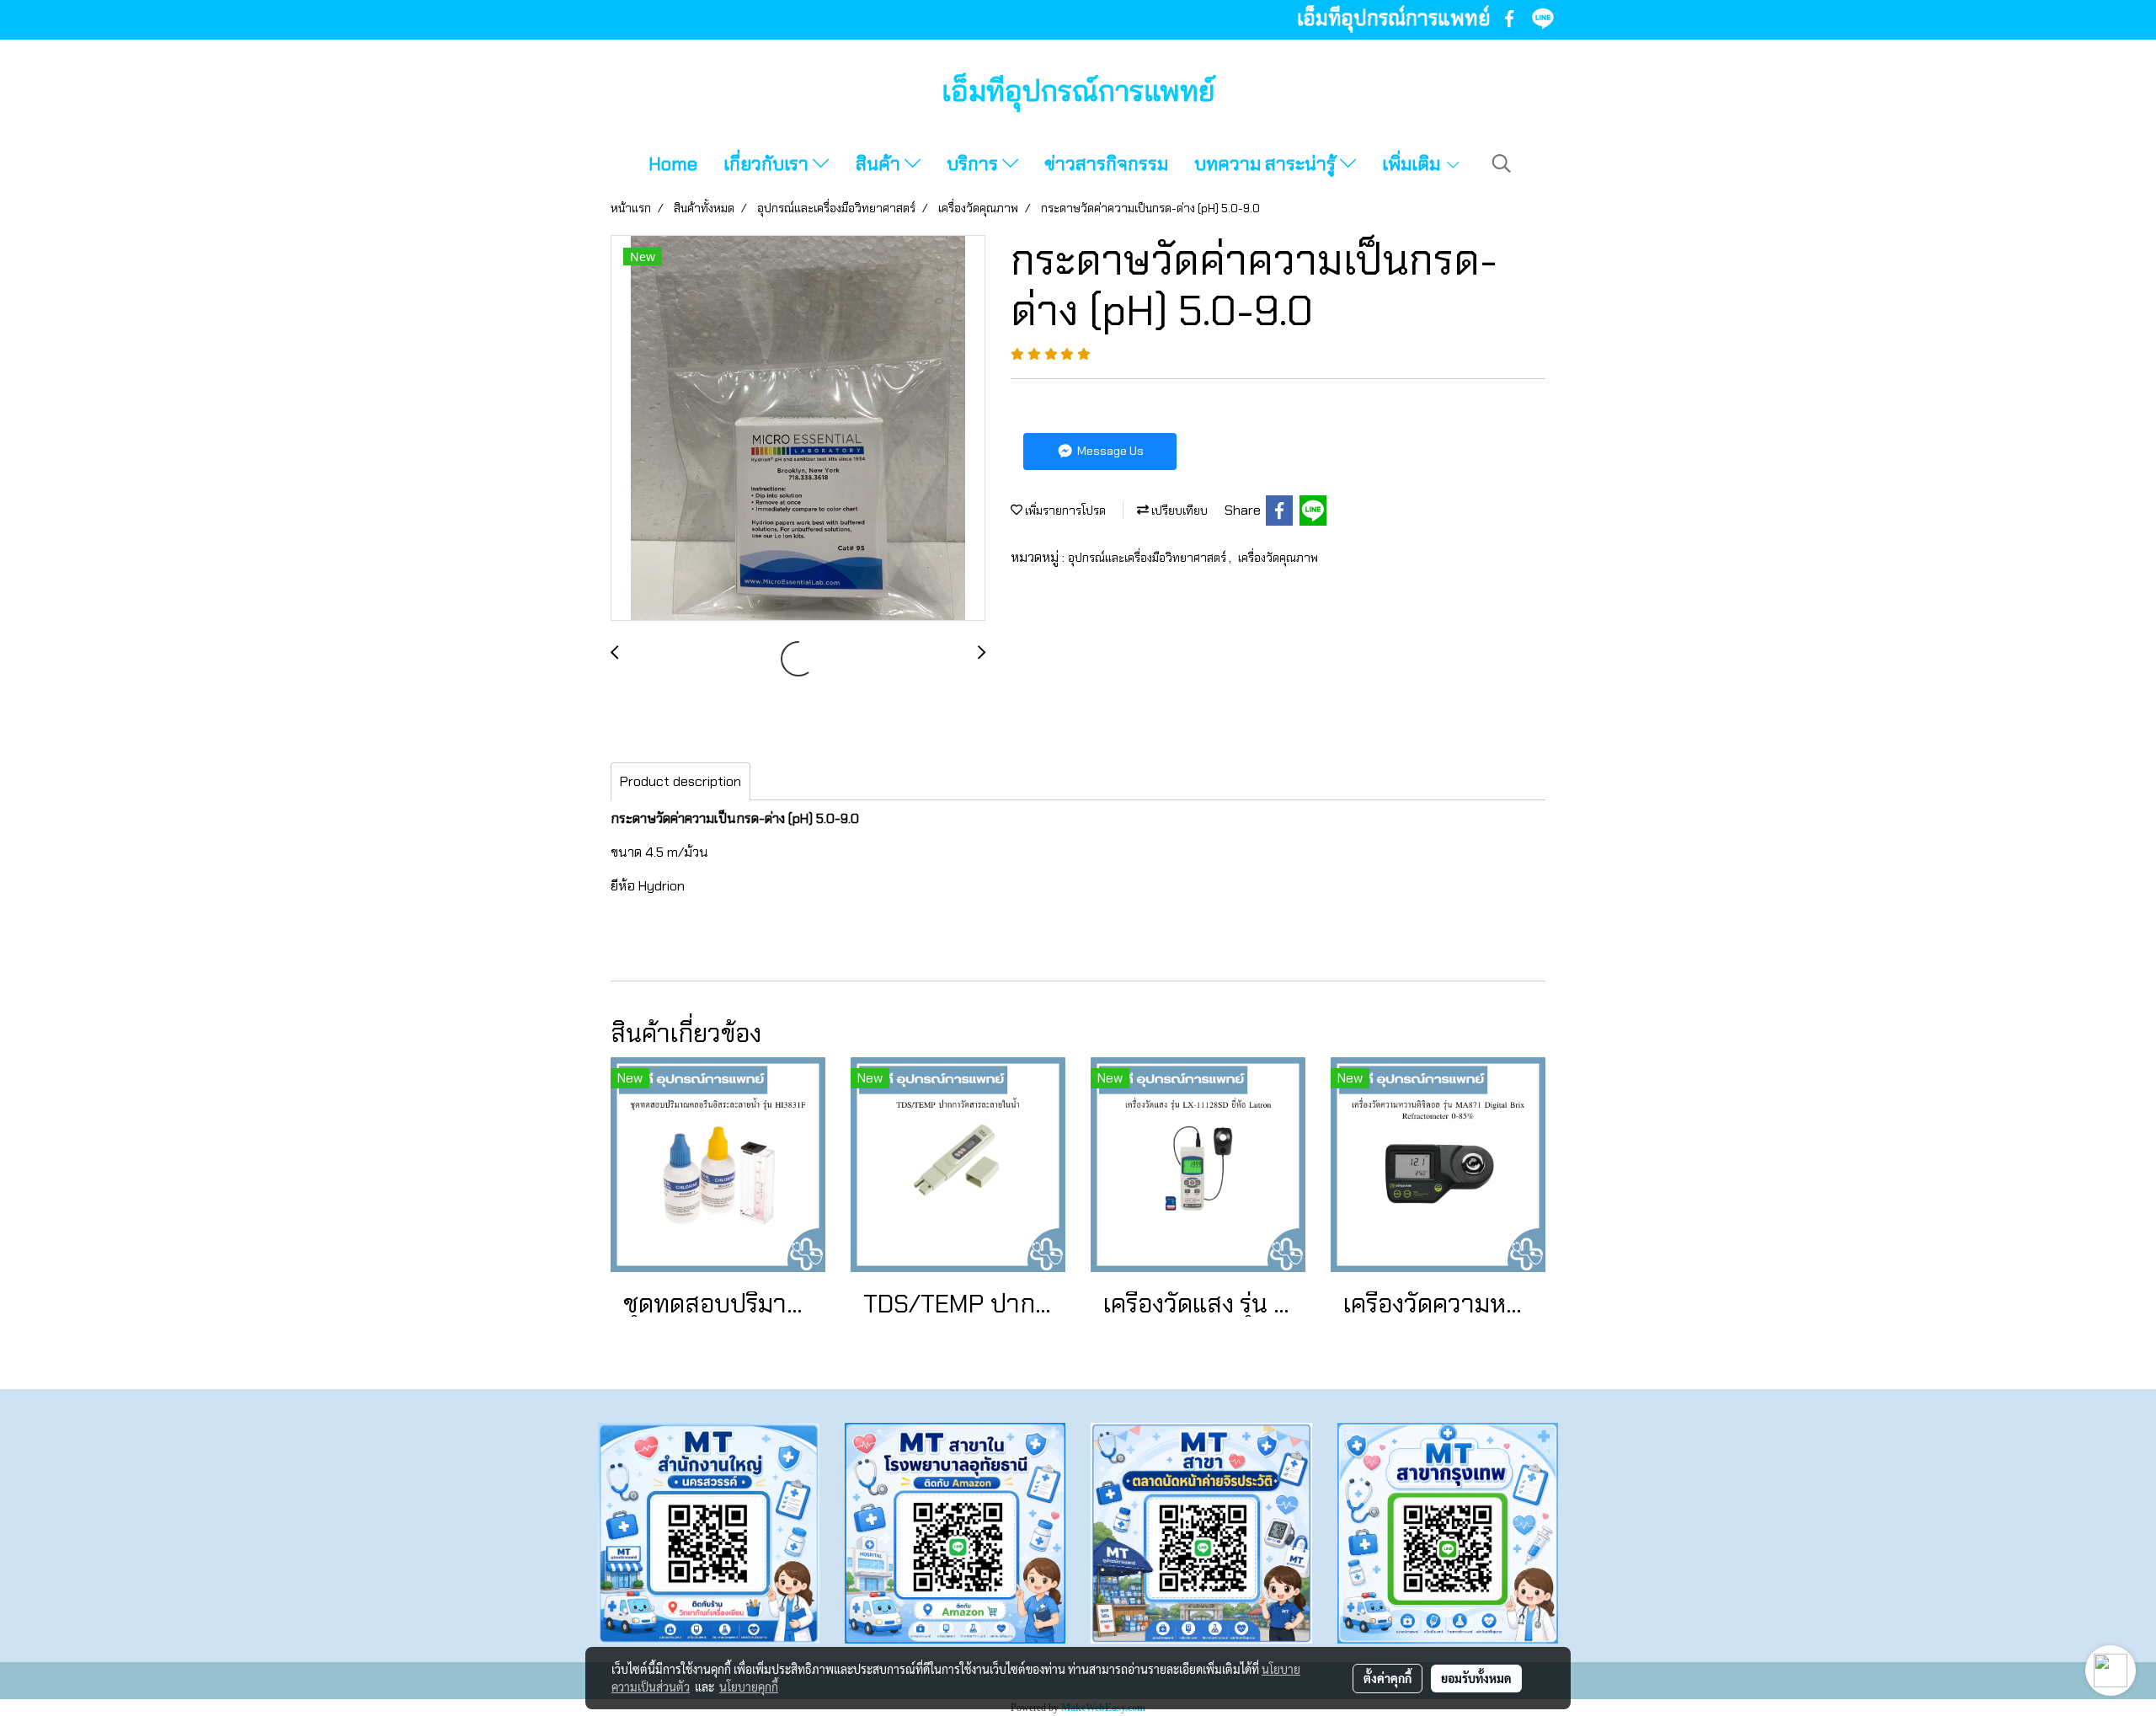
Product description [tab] (680, 781)
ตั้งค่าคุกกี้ (1388, 1678)
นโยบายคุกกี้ (749, 1687)
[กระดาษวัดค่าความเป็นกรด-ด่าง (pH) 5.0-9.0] (798, 429)
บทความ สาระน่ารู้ (1267, 164)
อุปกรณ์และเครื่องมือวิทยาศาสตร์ (1148, 558)
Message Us (1109, 451)
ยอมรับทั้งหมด (1476, 1678)
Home (673, 164)
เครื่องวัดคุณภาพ (1278, 558)
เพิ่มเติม (1413, 164)
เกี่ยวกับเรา (768, 164)
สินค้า (880, 164)
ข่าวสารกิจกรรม (1106, 164)
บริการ (974, 164)
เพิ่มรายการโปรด (1064, 511)
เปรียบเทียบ (1178, 511)
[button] (1502, 163)
